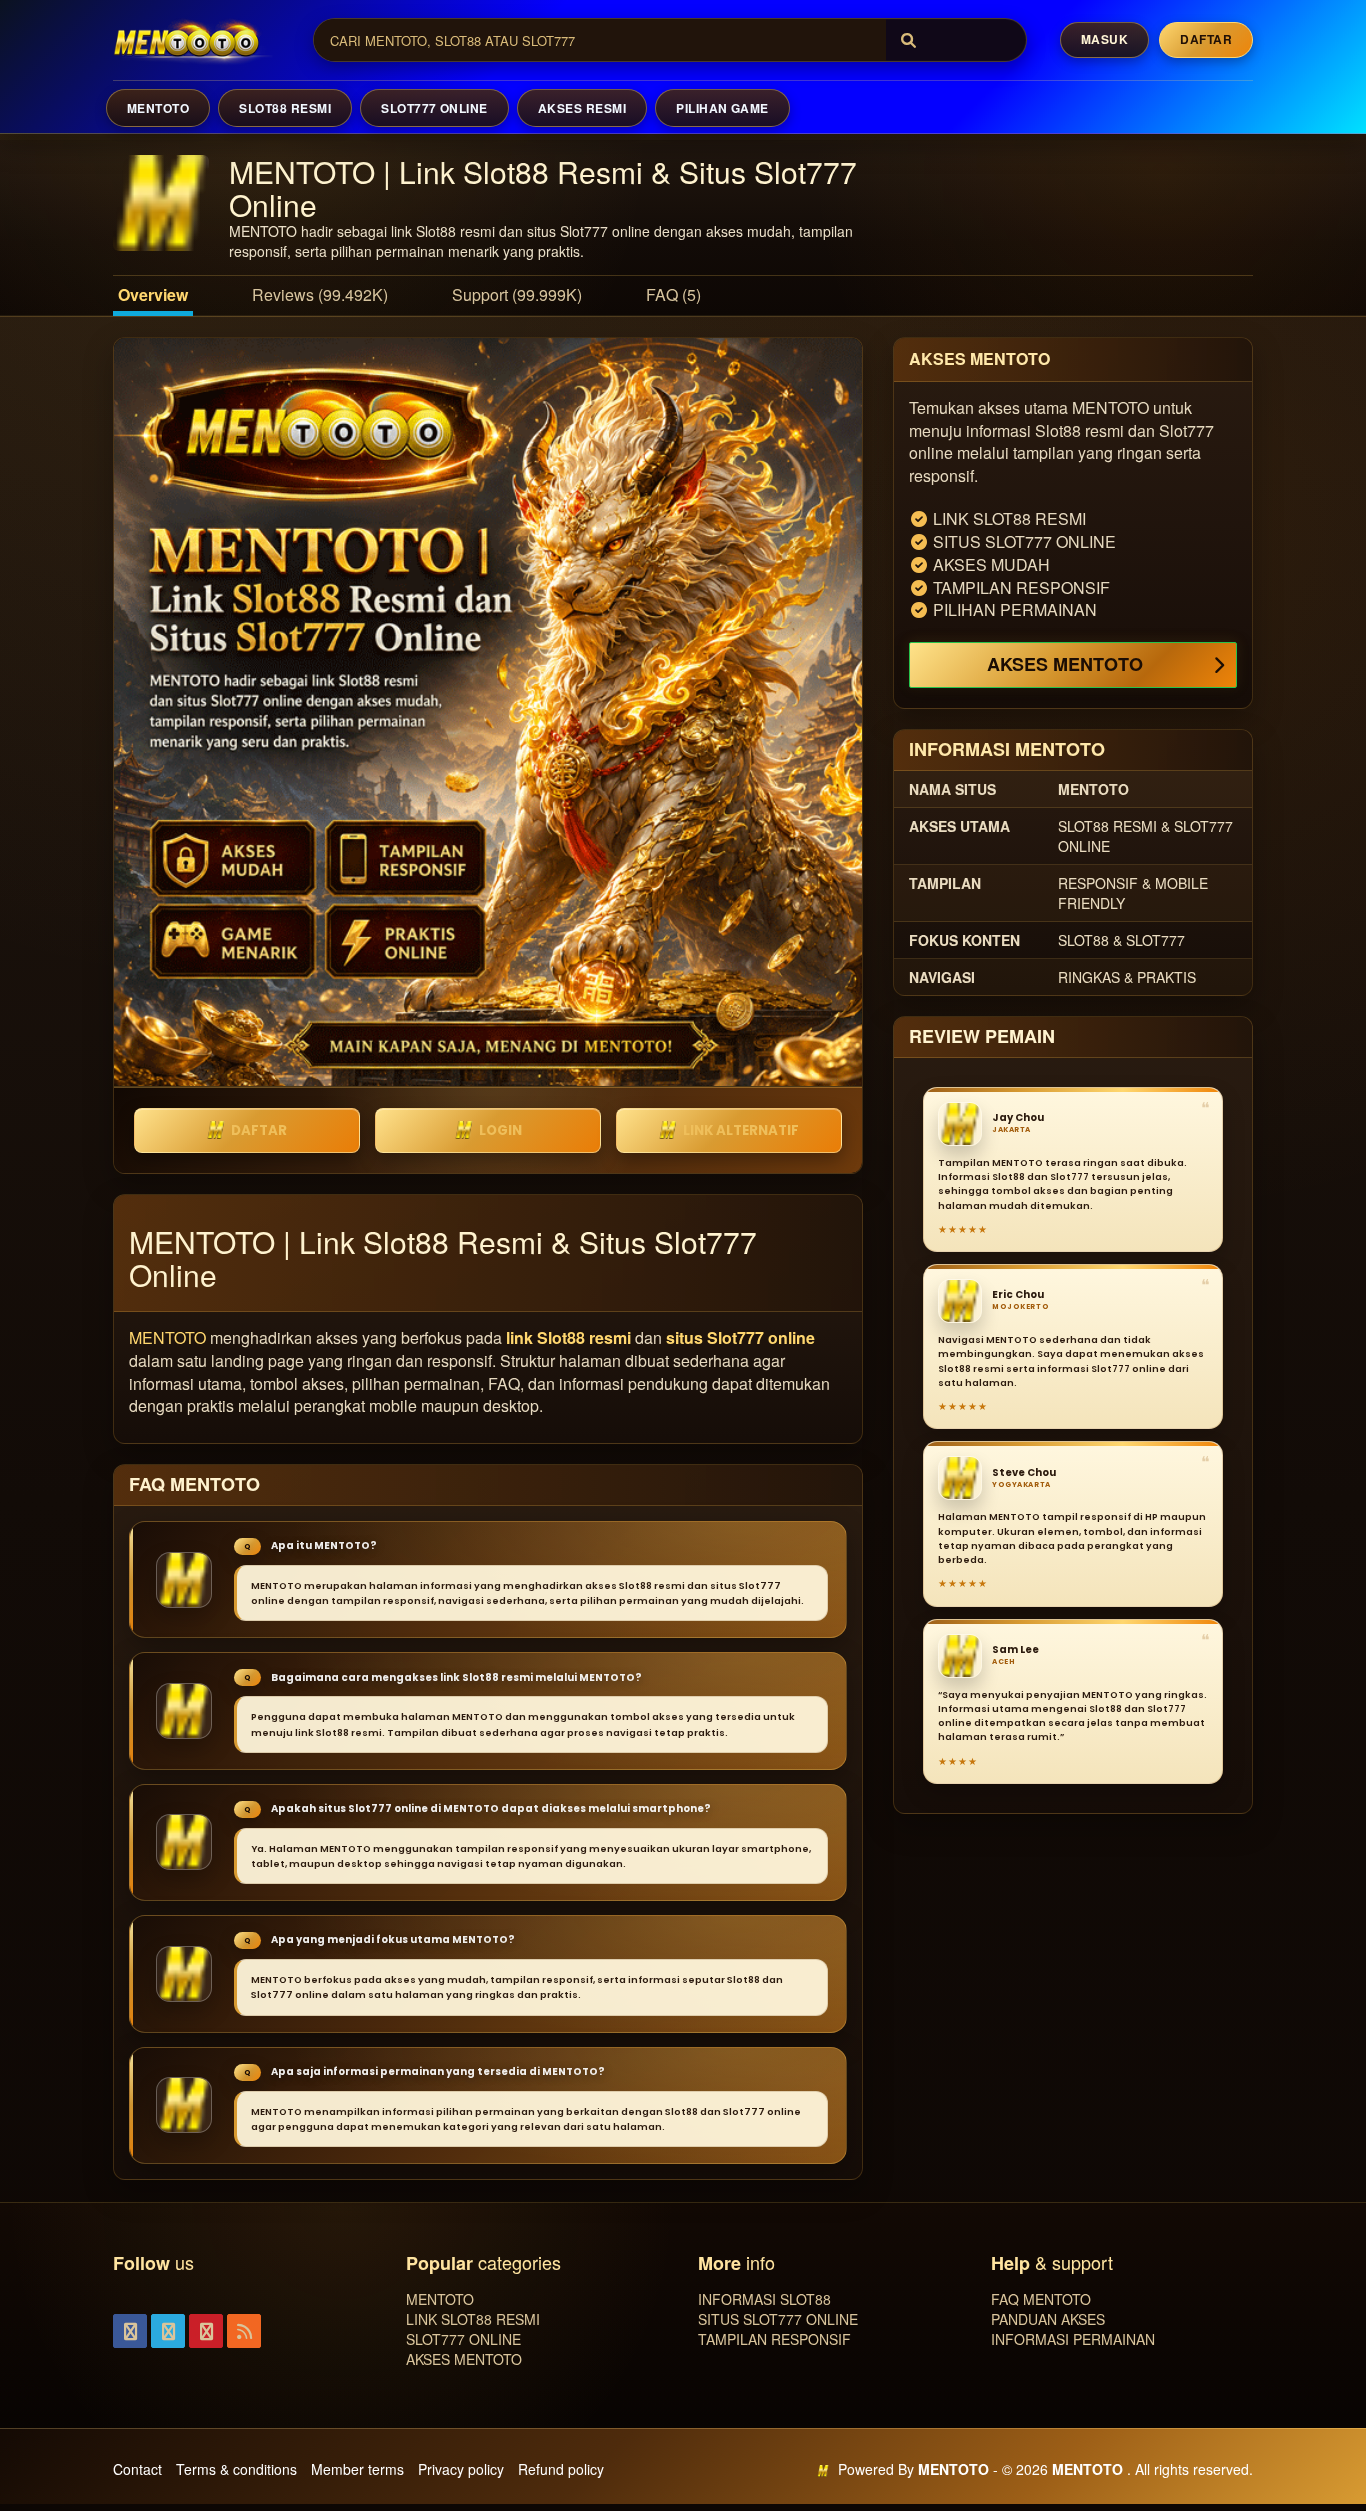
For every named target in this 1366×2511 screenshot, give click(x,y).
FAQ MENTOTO (1041, 2299)
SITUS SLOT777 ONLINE (778, 2319)
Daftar (1206, 39)
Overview (153, 294)
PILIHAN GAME (722, 108)
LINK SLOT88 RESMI (473, 2319)
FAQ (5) (673, 294)
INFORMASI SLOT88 (764, 2299)
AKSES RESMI (582, 108)
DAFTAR (259, 1130)
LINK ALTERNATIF (741, 1130)
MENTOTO (158, 108)
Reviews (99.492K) (320, 294)
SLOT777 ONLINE (434, 108)
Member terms (357, 2469)
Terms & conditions (236, 2469)
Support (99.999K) (517, 294)
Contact (137, 2469)
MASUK (1104, 39)
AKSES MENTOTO (1065, 664)
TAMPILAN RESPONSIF (774, 2339)
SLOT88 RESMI (285, 108)
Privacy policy (461, 2469)
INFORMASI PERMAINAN (1073, 2339)
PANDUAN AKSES (1048, 2319)
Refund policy (561, 2469)
